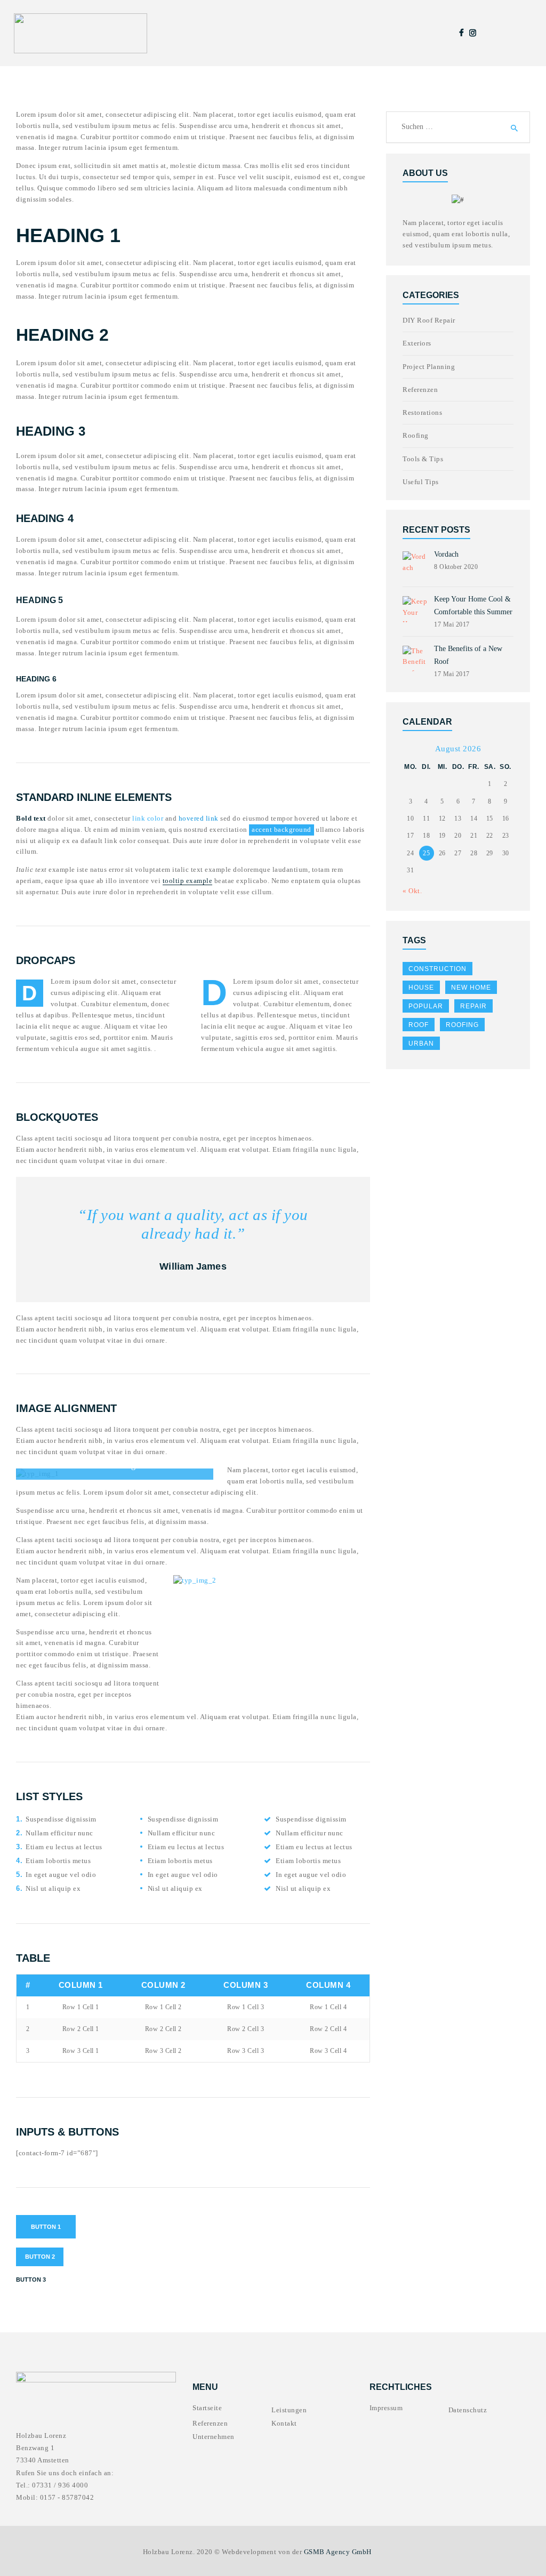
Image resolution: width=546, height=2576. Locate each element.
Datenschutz (468, 2410)
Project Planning (429, 367)
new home (471, 988)
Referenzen (420, 390)
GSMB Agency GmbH (338, 2552)
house (421, 988)
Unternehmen (214, 2437)
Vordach (446, 554)
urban (421, 1044)
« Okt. (412, 891)
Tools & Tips (423, 459)
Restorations (422, 412)
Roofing (416, 435)
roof (419, 1025)
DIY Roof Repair (429, 320)
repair (473, 1006)
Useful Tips (421, 482)
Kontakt (284, 2423)
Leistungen (289, 2410)
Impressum (386, 2408)
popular (426, 1006)
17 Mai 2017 (452, 624)
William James (193, 1266)
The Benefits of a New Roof (468, 655)
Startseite (207, 2408)
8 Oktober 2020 (456, 567)
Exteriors (417, 343)
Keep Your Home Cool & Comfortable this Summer (473, 605)
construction (437, 969)
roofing (462, 1025)
